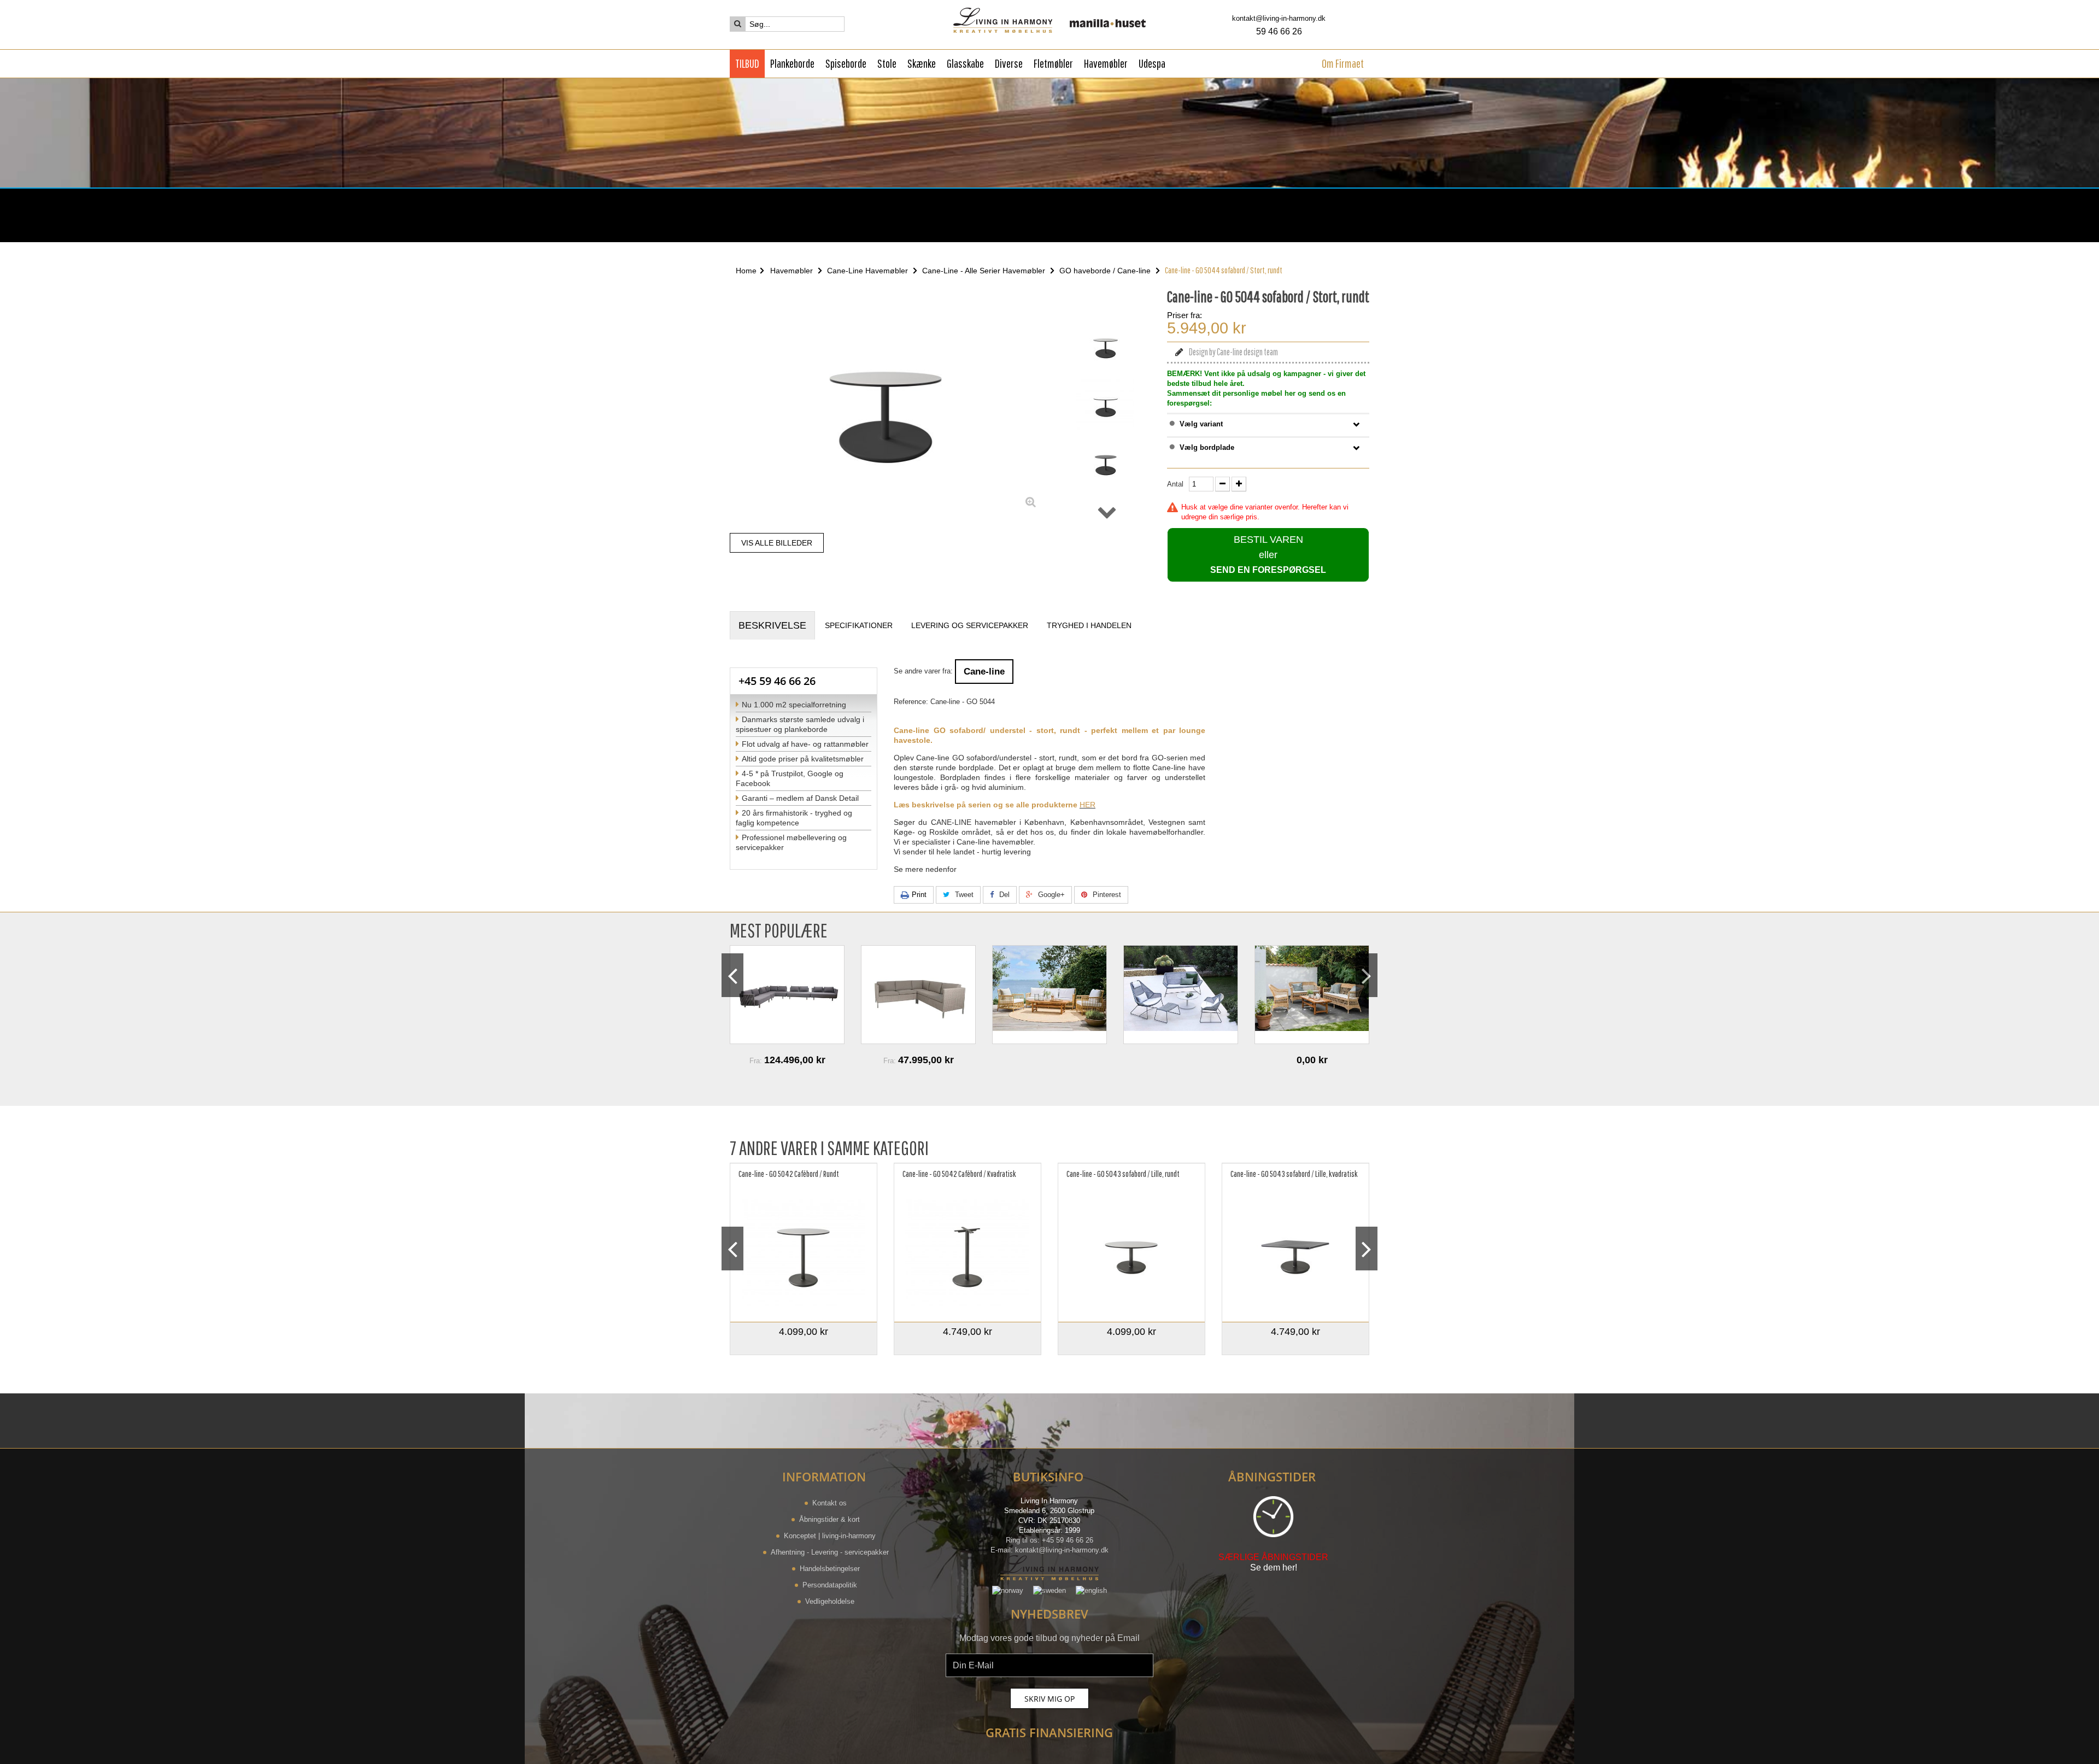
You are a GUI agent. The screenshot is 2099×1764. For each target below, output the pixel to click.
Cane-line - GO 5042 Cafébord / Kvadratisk (959, 1174)
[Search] (738, 24)
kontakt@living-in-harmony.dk (1279, 18)
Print (919, 895)
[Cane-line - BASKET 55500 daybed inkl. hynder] (1312, 995)
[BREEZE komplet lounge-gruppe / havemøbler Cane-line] (1049, 995)
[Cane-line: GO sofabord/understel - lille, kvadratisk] (1295, 1254)
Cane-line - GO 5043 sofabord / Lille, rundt (1123, 1174)
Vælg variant (1201, 424)
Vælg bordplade (1207, 447)
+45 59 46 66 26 (777, 681)
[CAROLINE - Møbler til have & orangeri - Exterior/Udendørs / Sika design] (918, 995)
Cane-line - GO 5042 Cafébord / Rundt (789, 1174)
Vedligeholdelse (830, 1601)
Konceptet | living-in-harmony (830, 1536)
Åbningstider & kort (829, 1519)
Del (1003, 895)
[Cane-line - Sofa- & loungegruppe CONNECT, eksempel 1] (787, 995)
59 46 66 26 (1279, 31)
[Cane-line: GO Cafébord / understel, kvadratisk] (968, 1254)
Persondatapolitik (830, 1585)
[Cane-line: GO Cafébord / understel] (804, 1254)
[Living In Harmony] (1050, 20)
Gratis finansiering (1049, 1732)
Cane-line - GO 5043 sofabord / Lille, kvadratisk (1294, 1174)
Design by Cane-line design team (1233, 352)
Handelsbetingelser (830, 1569)
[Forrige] (1107, 304)
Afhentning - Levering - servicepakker (830, 1552)
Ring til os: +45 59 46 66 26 (1049, 1540)
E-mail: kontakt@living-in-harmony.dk (1049, 1550)
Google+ (1050, 895)
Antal (1175, 484)
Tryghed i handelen (1089, 625)
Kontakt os (829, 1503)
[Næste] (1107, 512)
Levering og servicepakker (970, 625)
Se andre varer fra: (923, 671)
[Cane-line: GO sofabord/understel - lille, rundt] (1131, 1254)
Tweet (963, 895)
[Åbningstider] (784, 216)
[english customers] (1091, 1590)
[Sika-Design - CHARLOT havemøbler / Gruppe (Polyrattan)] (1181, 995)
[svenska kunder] (1049, 1590)
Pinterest (1106, 895)
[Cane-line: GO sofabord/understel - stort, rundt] (1106, 346)
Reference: (911, 702)
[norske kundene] (1008, 1590)
